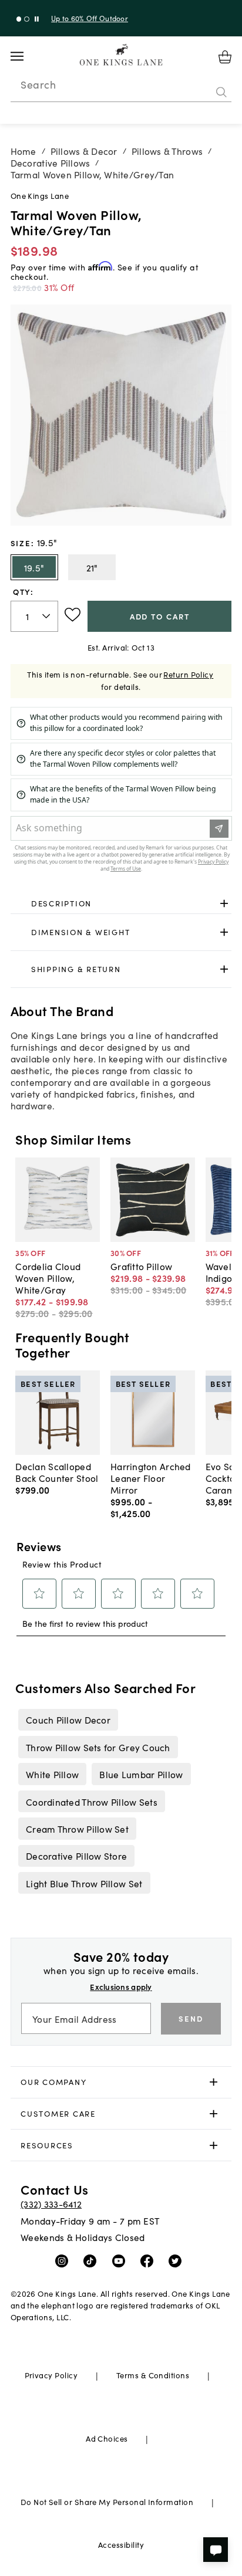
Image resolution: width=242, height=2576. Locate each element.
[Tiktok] (93, 2260)
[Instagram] (64, 2260)
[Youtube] (121, 2260)
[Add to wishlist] (73, 615)
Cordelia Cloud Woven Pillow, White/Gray (48, 1278)
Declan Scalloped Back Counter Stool (57, 1472)
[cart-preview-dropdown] (225, 57)
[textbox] (34, 616)
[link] (121, 903)
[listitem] (68, 1719)
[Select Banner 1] (27, 19)
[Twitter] (178, 2260)
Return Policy (188, 674)
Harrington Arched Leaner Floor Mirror (151, 1478)
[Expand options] (224, 903)
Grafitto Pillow (141, 1266)
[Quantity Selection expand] (47, 616)
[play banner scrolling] (37, 19)
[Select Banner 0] (19, 19)
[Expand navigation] (26, 56)
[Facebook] (149, 2260)
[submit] (221, 92)
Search (38, 84)
